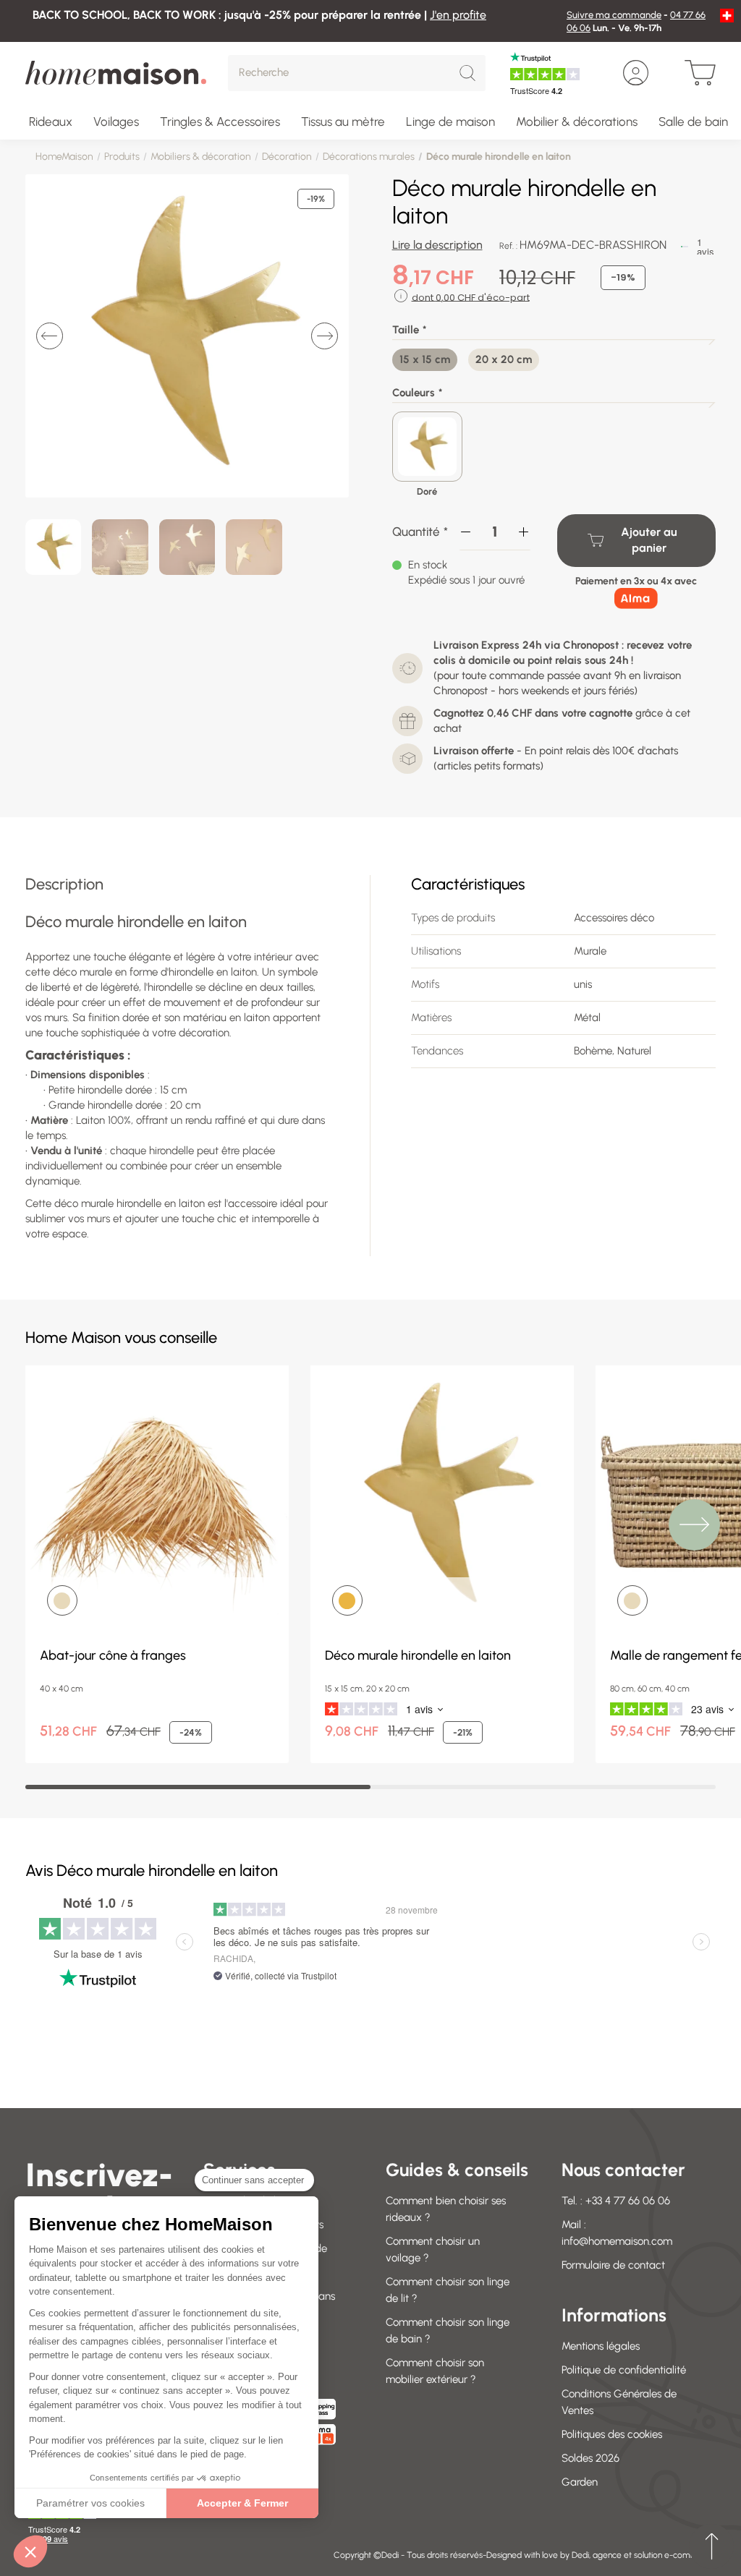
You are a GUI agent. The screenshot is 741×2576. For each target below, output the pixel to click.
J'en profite (458, 15)
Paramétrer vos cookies (90, 2503)
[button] (30, 2551)
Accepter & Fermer (242, 2503)
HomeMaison (64, 157)
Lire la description (437, 245)
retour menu (711, 2546)
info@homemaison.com (617, 2241)
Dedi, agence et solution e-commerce (644, 2555)
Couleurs (414, 393)
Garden (580, 2482)
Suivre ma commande (614, 15)
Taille (406, 330)
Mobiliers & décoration (201, 157)
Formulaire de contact (613, 2265)
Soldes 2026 (590, 2458)
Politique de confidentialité (624, 2370)
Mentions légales (601, 2346)
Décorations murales (369, 157)
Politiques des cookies (612, 2434)
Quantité (416, 532)
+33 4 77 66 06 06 (628, 2201)
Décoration (287, 157)
